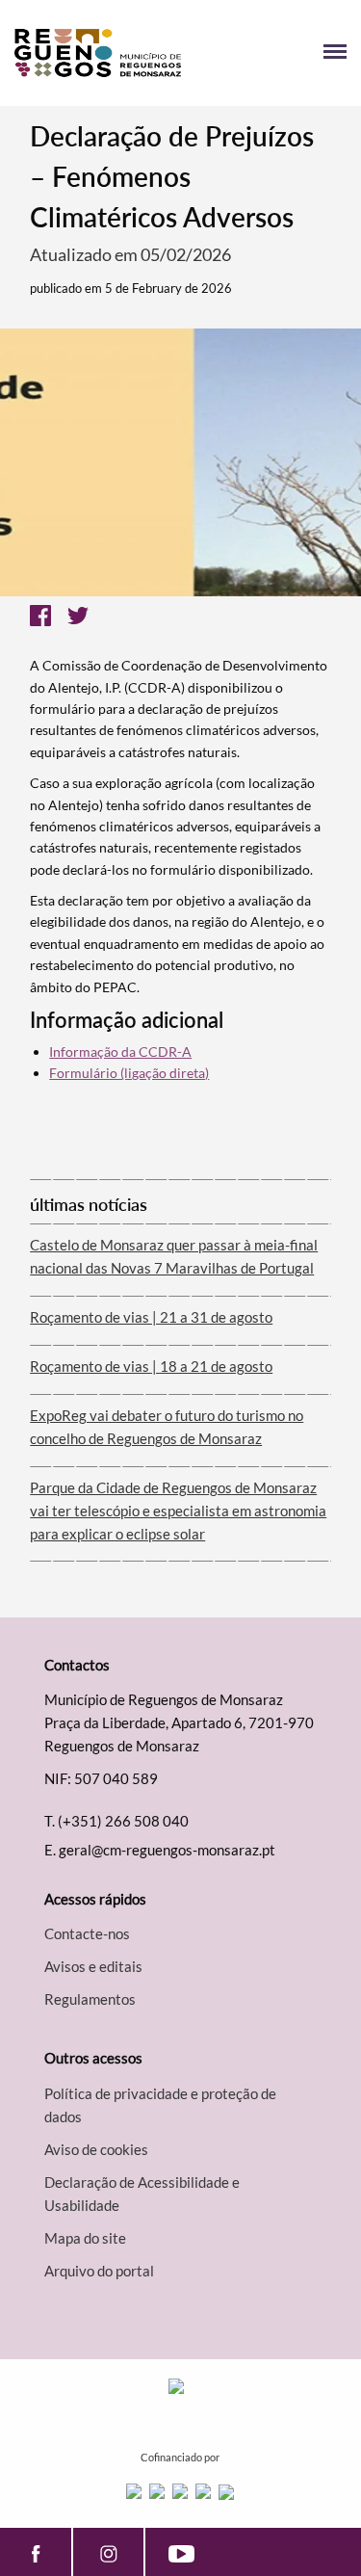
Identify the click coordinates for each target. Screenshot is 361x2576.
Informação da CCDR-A (120, 1051)
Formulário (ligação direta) (129, 1073)
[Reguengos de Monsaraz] (98, 53)
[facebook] (36, 2552)
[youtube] (181, 2552)
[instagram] (108, 2552)
